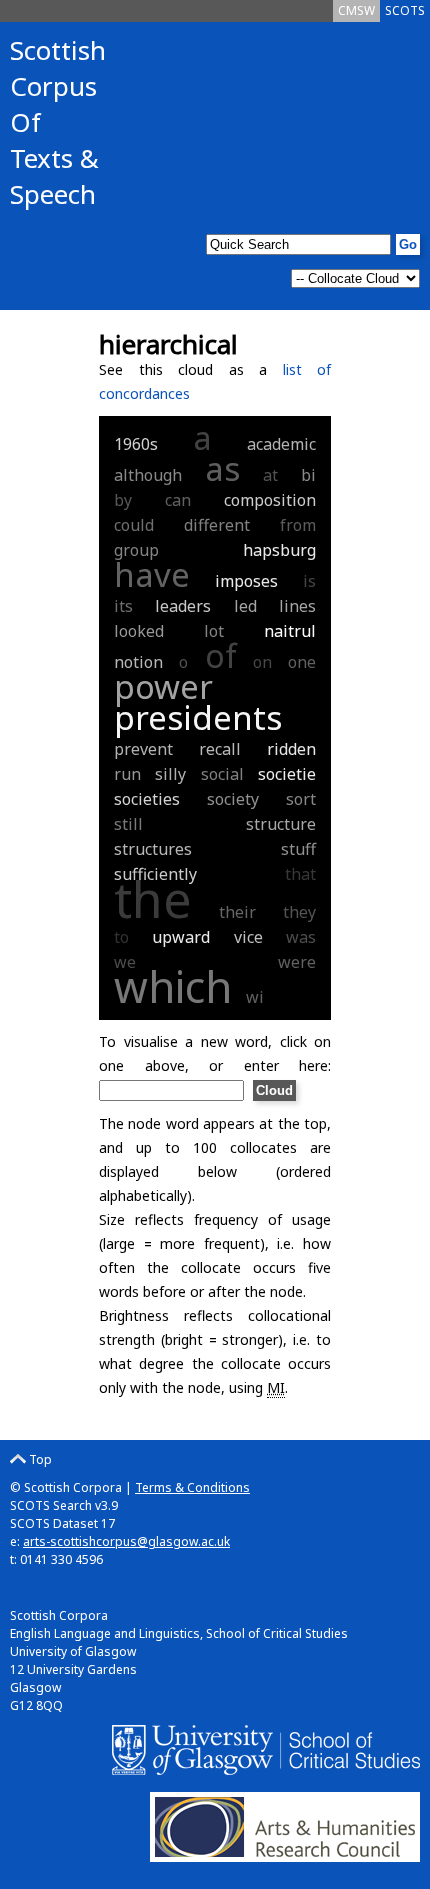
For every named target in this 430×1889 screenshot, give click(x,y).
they (299, 912)
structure (281, 824)
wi (255, 997)
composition (270, 500)
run (127, 774)
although (148, 475)
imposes (246, 581)
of (221, 655)
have (152, 574)
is (309, 581)
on (262, 662)
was (301, 937)
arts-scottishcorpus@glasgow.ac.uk (126, 1541)
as (222, 468)
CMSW (356, 10)
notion (138, 662)
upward (181, 937)
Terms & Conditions (192, 1487)
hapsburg (279, 550)
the (153, 899)
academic (281, 444)
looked (139, 631)
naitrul (290, 631)
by (123, 500)
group (136, 550)
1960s (136, 444)
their (237, 912)
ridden (291, 749)
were (297, 962)
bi (308, 475)
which (173, 986)
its (123, 606)
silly (170, 774)
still (128, 824)
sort (301, 799)
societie (287, 774)
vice (248, 937)
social (222, 774)
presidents (198, 717)
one (302, 662)
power (163, 686)
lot (214, 631)
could (134, 525)
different (217, 525)
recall (220, 749)
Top (39, 1459)
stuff (298, 849)
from (298, 525)
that (300, 874)
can (178, 500)
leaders (183, 606)
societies (147, 799)
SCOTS (405, 10)
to (121, 937)
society (233, 799)
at (270, 475)
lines (297, 606)
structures (153, 849)
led (245, 606)
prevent (143, 749)
